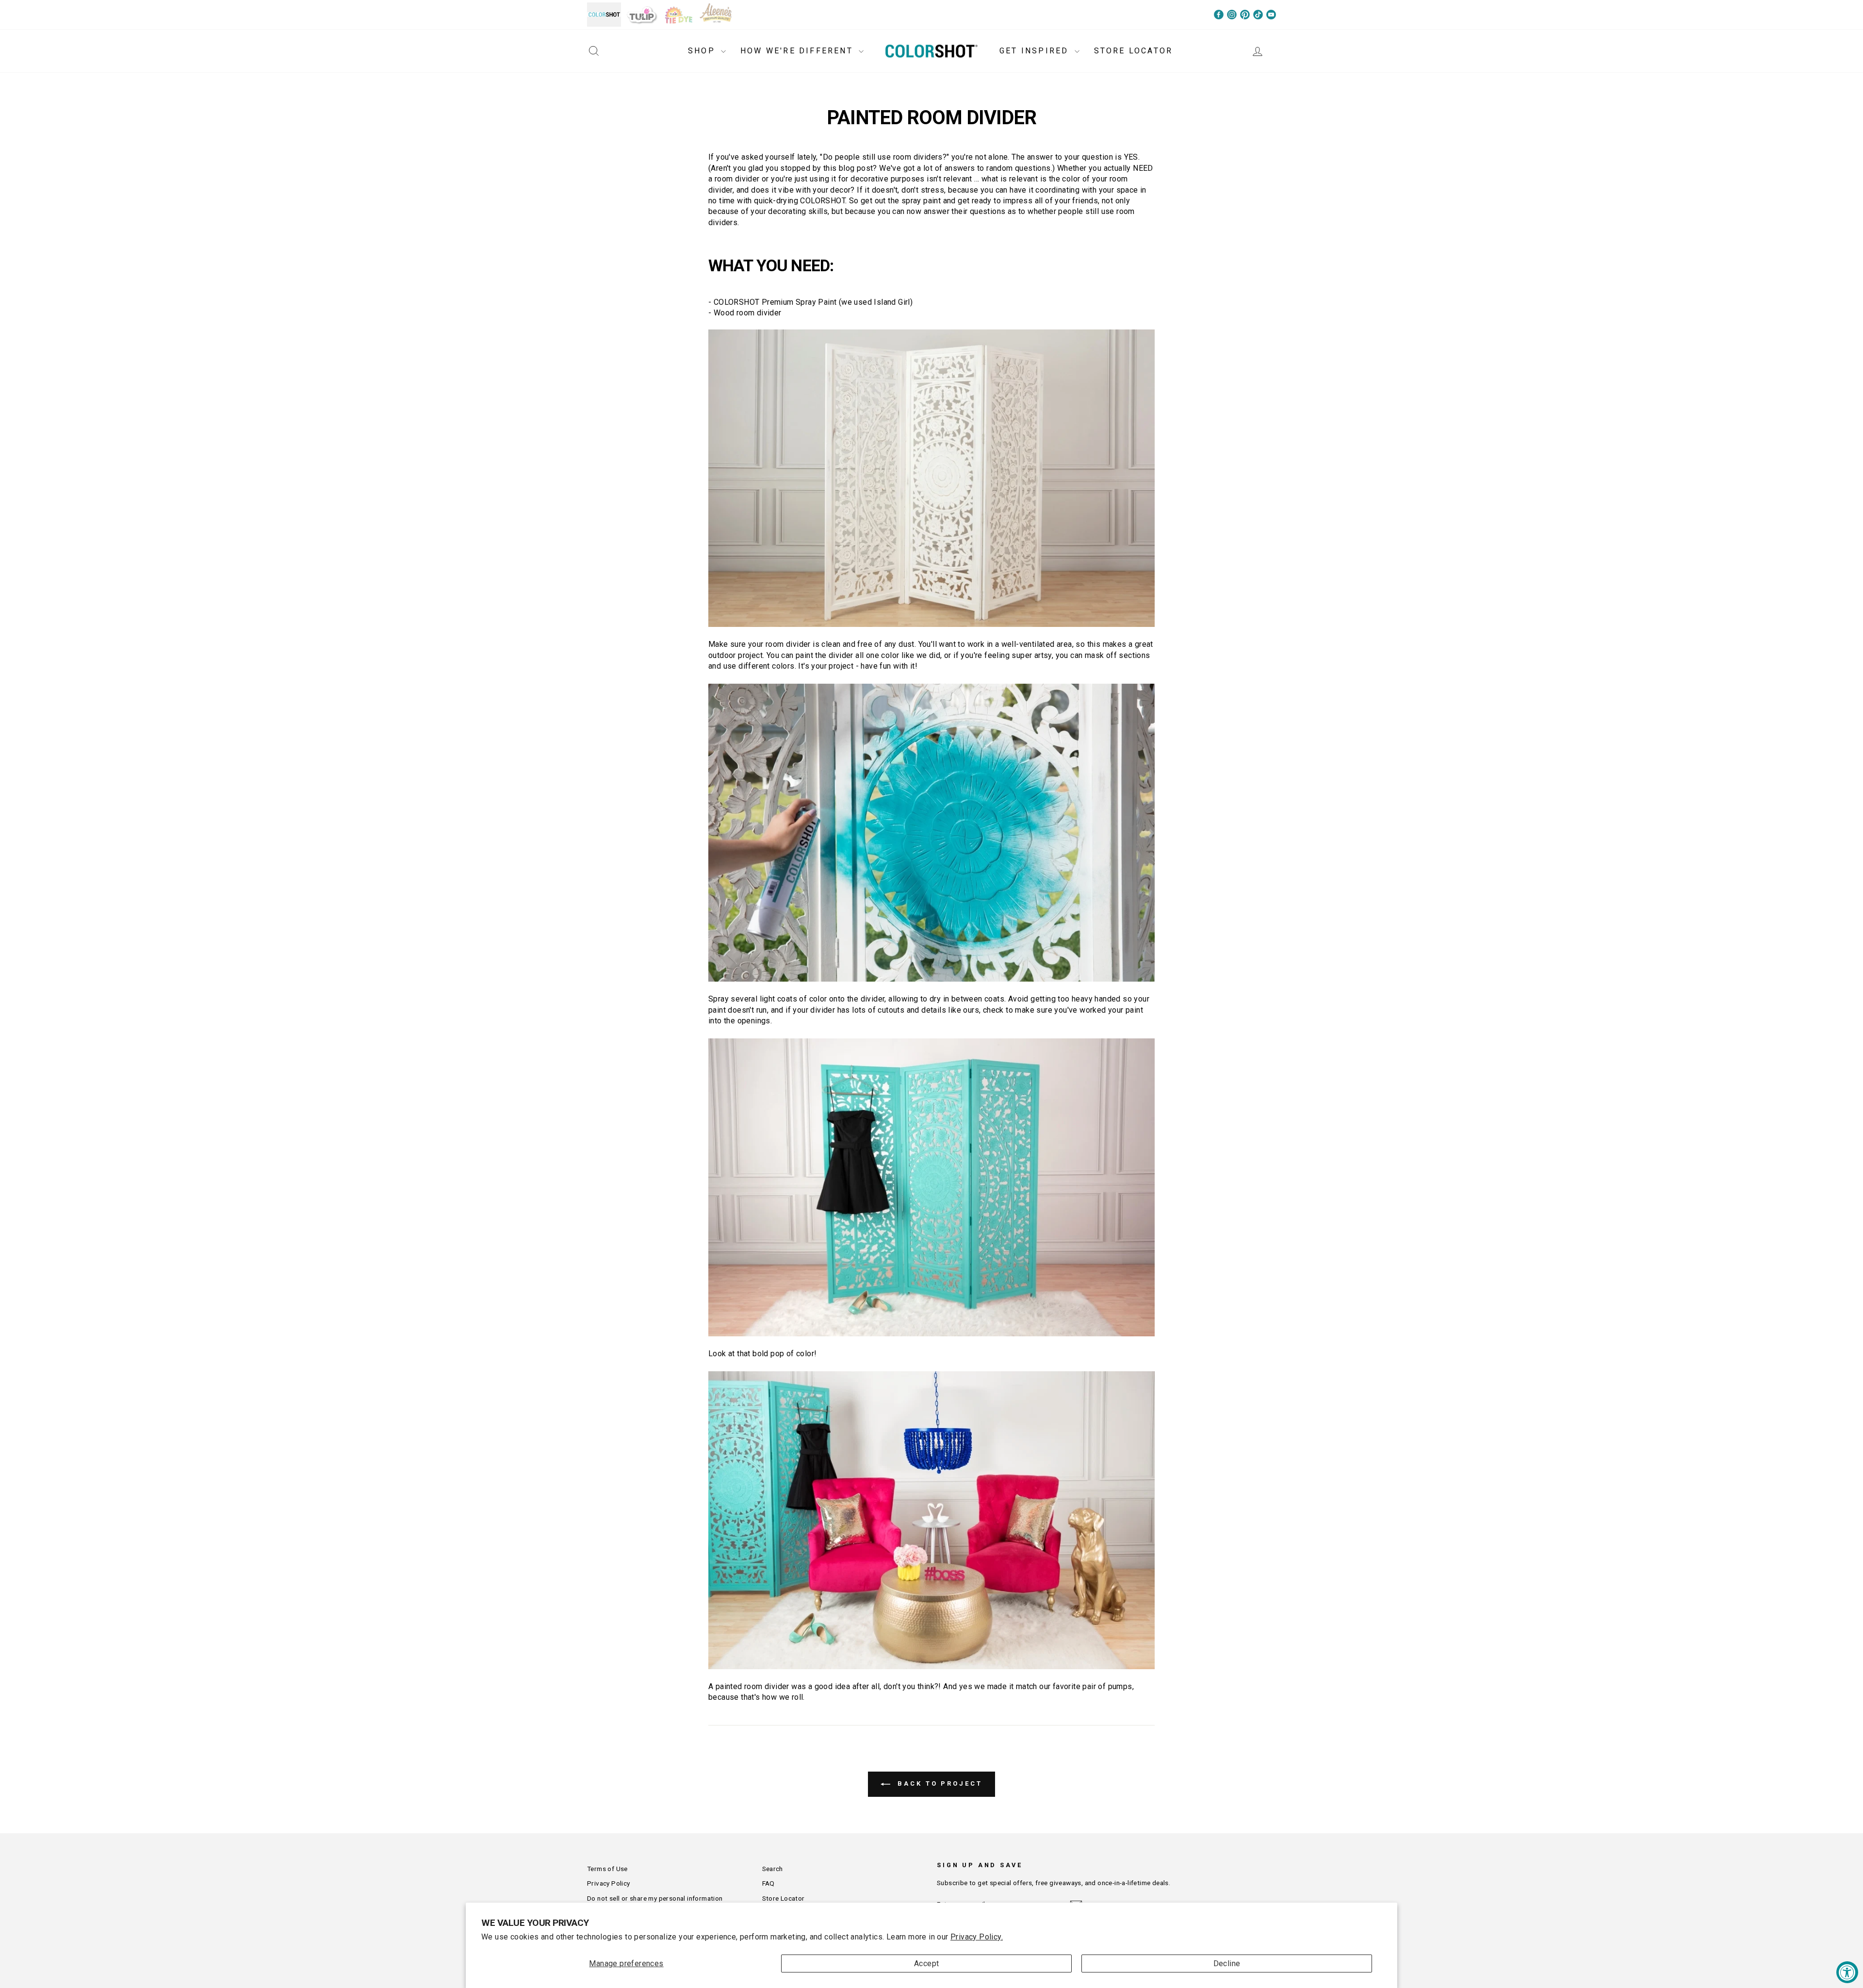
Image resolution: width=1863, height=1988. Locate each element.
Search (773, 1869)
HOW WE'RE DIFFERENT (798, 51)
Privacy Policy (609, 1883)
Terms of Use (607, 1869)
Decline (1227, 1963)
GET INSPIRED (1036, 51)
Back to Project (938, 1783)
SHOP (703, 51)
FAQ (768, 1883)
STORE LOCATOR (1134, 51)
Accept (926, 1963)
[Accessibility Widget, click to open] (1847, 1972)
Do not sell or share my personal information (655, 1898)
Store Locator (784, 1898)
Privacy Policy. (977, 1937)
